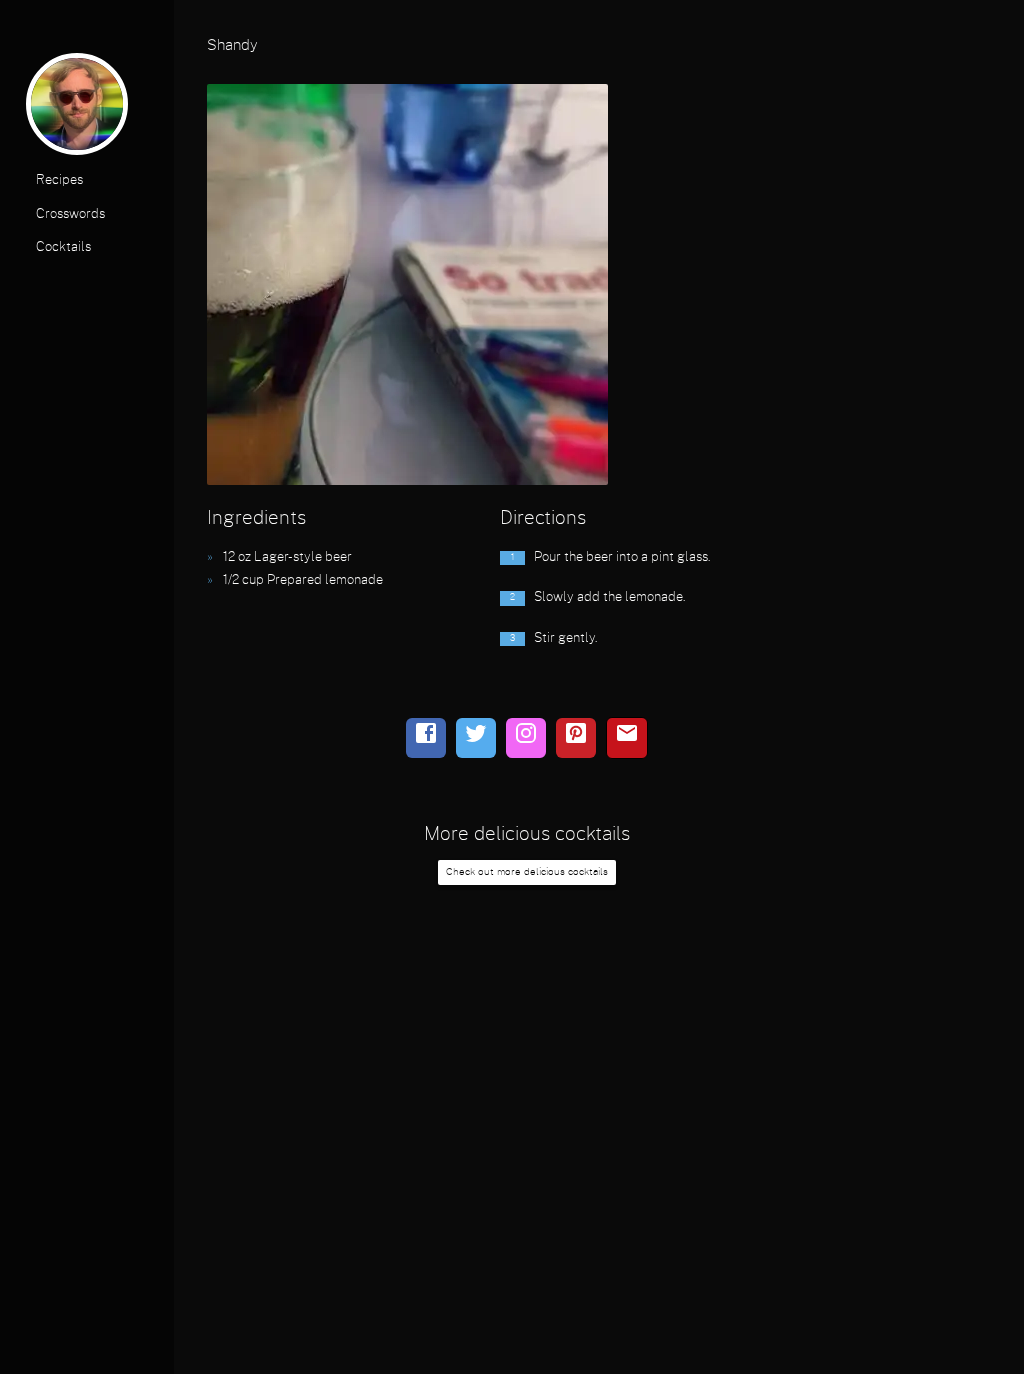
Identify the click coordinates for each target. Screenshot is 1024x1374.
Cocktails (63, 247)
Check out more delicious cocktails (527, 872)
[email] (627, 738)
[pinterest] (576, 738)
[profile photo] (77, 109)
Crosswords (70, 214)
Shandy (232, 45)
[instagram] (526, 738)
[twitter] (476, 738)
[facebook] (426, 738)
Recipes (59, 180)
